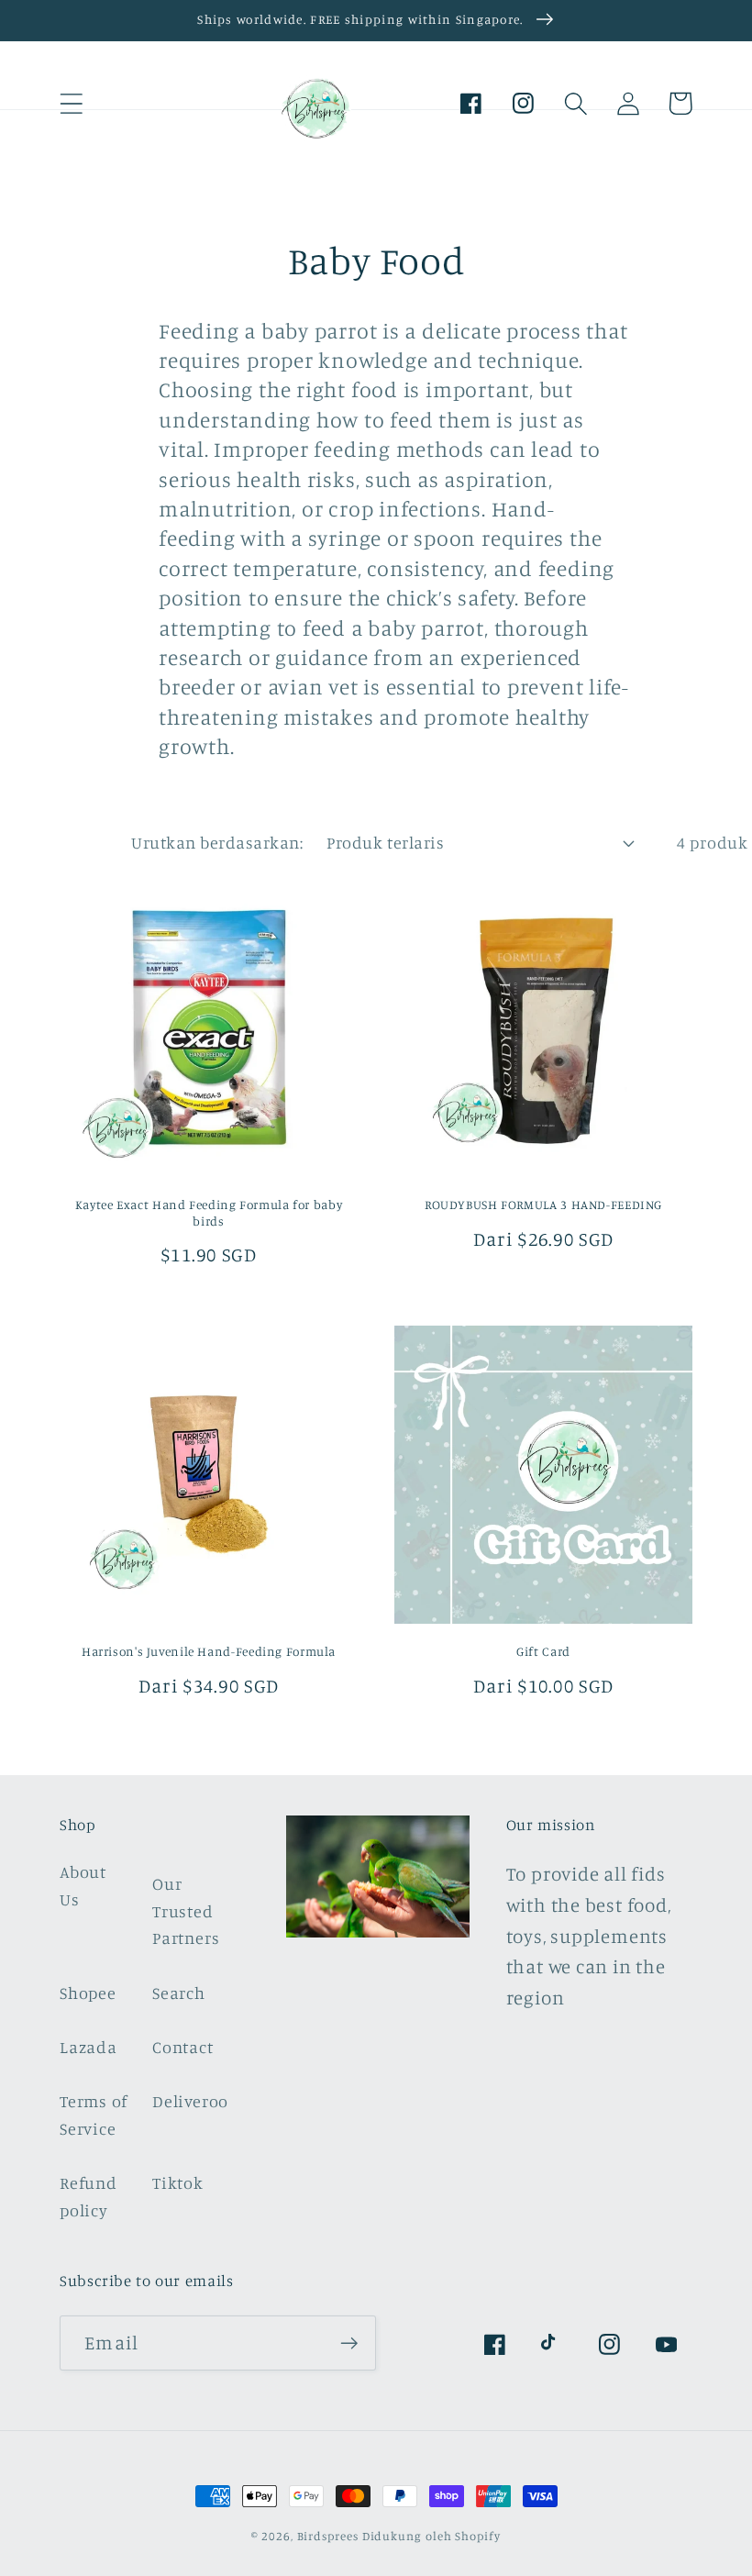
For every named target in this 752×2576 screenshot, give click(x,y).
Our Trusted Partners (186, 1910)
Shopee (88, 1993)
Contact (182, 2047)
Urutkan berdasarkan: (217, 842)
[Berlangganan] (349, 2343)
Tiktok (178, 2182)
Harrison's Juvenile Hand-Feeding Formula (209, 1651)
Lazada (88, 2047)
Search (179, 1993)
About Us (83, 1885)
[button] (71, 103)
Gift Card (543, 1651)
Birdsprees (328, 2536)
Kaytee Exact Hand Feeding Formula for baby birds (209, 1213)
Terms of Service (94, 2114)
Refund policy (88, 2196)
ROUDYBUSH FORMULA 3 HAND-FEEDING (543, 1205)
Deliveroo (190, 2101)
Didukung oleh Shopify (431, 2536)
